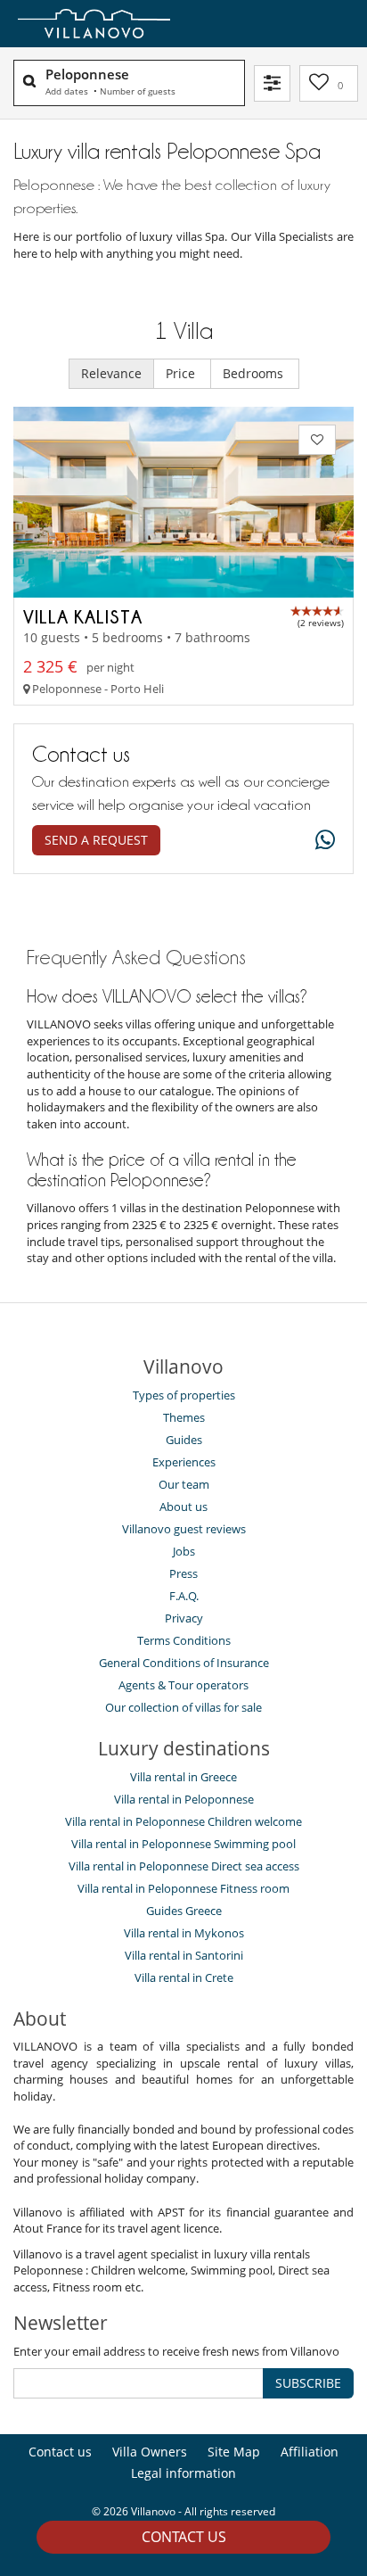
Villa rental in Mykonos (184, 1933)
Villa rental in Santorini (184, 1955)
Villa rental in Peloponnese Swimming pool (183, 1844)
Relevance (111, 373)
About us (183, 1507)
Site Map (234, 2452)
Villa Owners (150, 2452)
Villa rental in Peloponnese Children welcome (183, 1821)
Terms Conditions (184, 1640)
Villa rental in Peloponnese (184, 1799)
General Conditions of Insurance (184, 1663)
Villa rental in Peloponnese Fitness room (183, 1888)
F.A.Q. (184, 1596)
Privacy (184, 1618)
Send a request (96, 840)
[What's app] (321, 841)
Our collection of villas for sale (183, 1707)
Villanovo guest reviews (184, 1529)
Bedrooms (255, 373)
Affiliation (310, 2452)
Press (183, 1573)
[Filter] (272, 83)
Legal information (183, 2473)
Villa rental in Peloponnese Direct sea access (184, 1866)
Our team (184, 1484)
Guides (184, 1440)
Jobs (184, 1551)
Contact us (184, 2537)
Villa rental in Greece (183, 1777)
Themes (184, 1417)
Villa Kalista (83, 616)
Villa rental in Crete (184, 1977)
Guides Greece (184, 1911)
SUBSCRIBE (308, 2383)
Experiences (184, 1462)
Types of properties (184, 1395)
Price (182, 373)
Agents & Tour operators (183, 1685)
